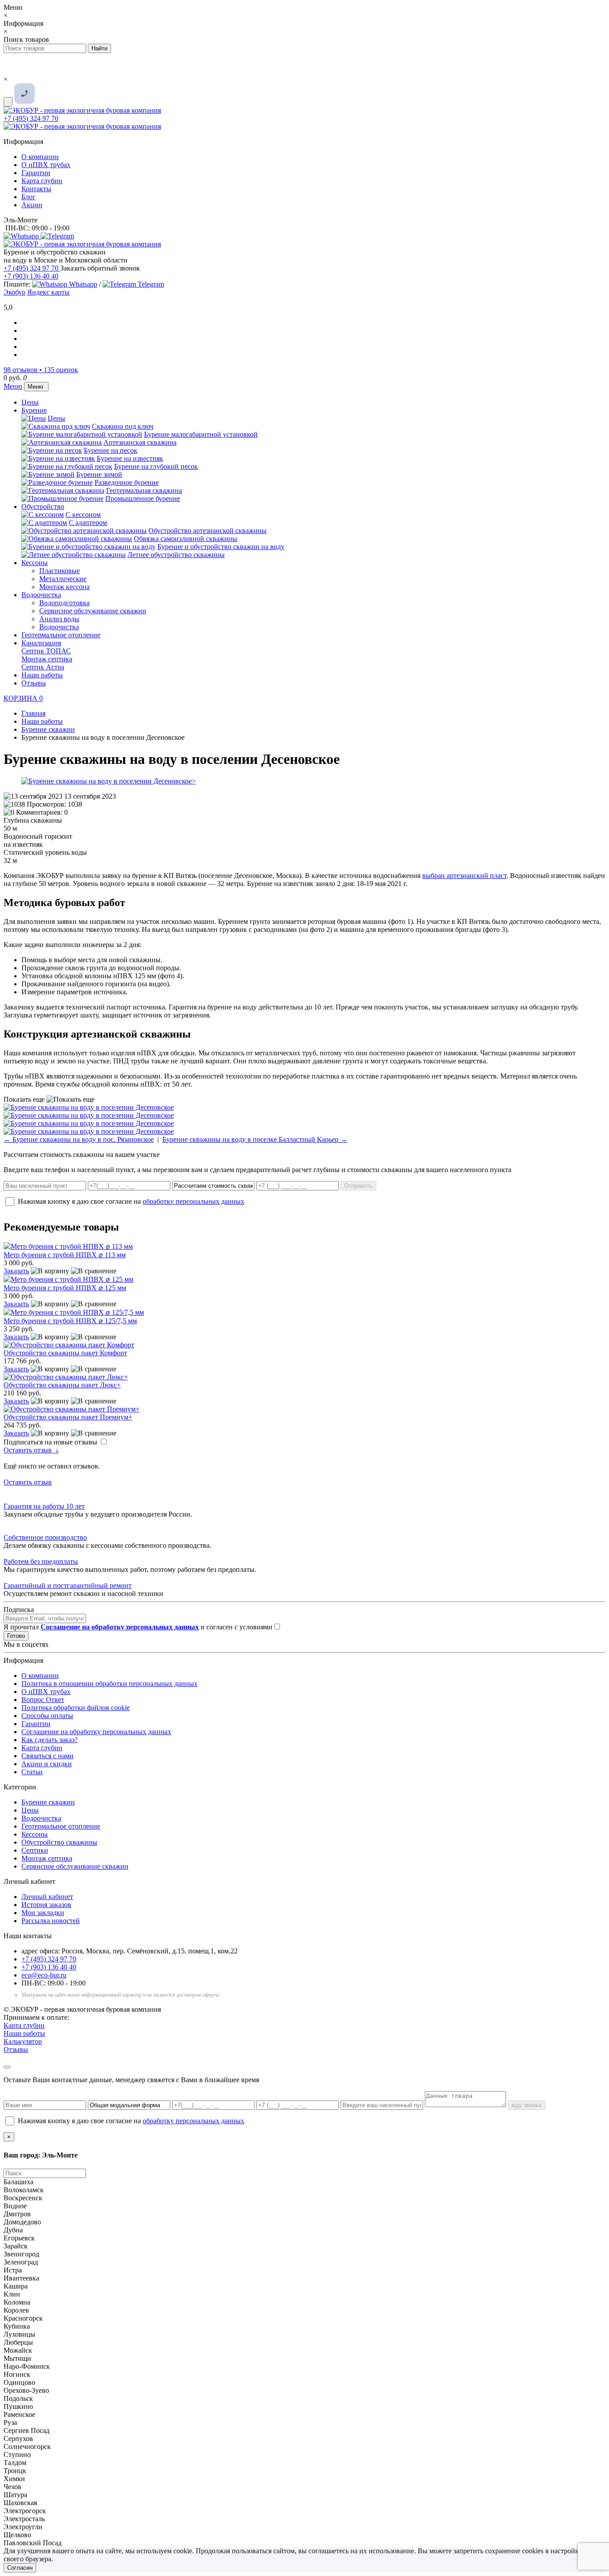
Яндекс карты (48, 292)
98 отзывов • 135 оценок (41, 370)
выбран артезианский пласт (464, 876)
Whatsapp (82, 284)
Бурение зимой (99, 474)
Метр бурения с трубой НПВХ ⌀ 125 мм (65, 1288)
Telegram (150, 284)
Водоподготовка (64, 603)
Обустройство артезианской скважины (208, 531)
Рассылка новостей (51, 1921)
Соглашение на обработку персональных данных (96, 1732)
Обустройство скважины (59, 1842)
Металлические (63, 579)
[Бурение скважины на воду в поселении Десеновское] (304, 781)
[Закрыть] (7, 2067)
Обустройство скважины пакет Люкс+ (62, 1385)
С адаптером (88, 523)
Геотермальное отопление (61, 635)
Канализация (41, 643)
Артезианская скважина (140, 442)
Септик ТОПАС (46, 651)
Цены (30, 402)
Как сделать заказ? (49, 1740)
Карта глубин (42, 181)
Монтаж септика (47, 659)
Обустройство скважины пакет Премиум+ (68, 1417)
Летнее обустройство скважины (176, 555)
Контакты (36, 189)
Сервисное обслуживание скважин (93, 611)
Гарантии (36, 173)
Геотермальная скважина (144, 490)
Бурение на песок (111, 450)
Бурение (34, 410)
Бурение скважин (48, 1802)
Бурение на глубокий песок (156, 466)
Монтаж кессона (64, 587)
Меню (13, 386)
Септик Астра (43, 667)
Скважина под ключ (123, 426)
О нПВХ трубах (46, 165)
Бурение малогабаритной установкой (201, 434)
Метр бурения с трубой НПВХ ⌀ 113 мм (65, 1255)
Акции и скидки (47, 1764)
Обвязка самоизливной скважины (185, 539)
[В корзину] (50, 1271)
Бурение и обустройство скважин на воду (221, 547)
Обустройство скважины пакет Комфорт (65, 1353)
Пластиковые (60, 571)
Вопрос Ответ (43, 1700)
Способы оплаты (47, 1716)
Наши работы (42, 675)
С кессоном (83, 515)
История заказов (46, 1905)
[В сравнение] (94, 1271)
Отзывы (34, 683)
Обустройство (43, 507)
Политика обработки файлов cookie (76, 1708)
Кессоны (35, 563)
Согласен (20, 2568)
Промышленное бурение (143, 498)
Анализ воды (59, 619)
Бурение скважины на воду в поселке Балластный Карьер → (255, 1139)
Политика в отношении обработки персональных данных (109, 1684)
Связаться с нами (47, 1756)
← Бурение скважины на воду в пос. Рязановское (79, 1139)
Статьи (32, 1772)
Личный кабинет (47, 1897)
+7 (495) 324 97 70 (31, 118)
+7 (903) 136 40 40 (31, 276)
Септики (35, 1850)
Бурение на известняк (130, 458)
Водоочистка (41, 595)
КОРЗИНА (23, 698)
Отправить (358, 1186)
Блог (29, 197)
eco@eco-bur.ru (44, 1975)
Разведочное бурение (127, 482)
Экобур (14, 292)
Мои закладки (43, 1913)
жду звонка (527, 2105)
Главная (33, 713)
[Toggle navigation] (8, 102)
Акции (32, 205)
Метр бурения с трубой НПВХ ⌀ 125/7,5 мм (70, 1321)
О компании (40, 157)
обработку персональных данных (193, 1201)
